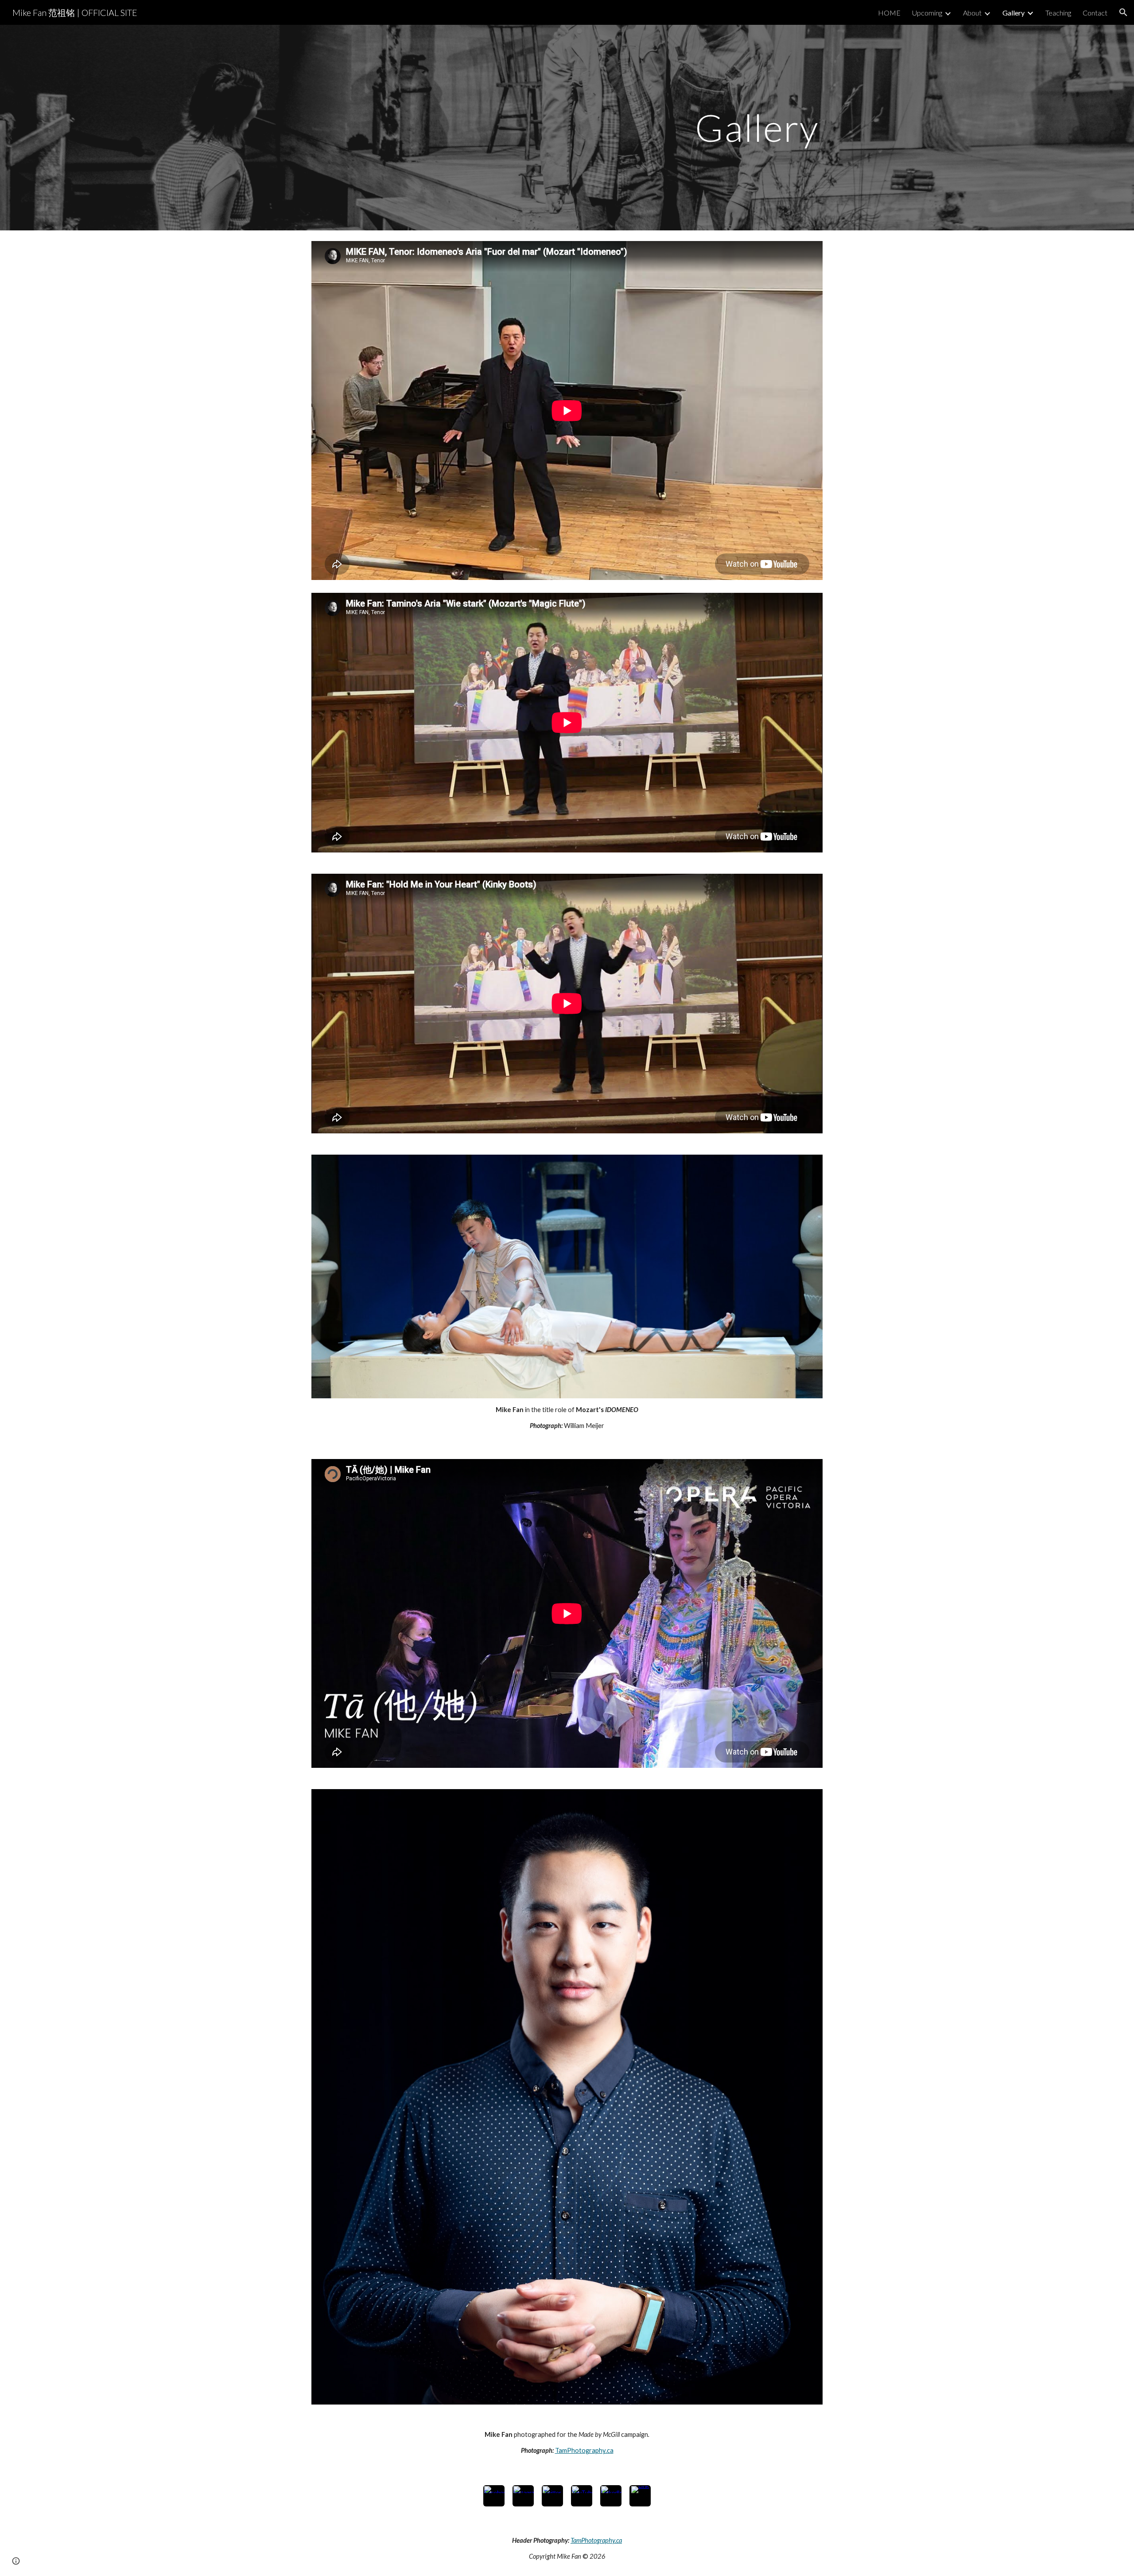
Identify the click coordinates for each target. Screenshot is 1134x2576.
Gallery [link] (1014, 13)
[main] (567, 127)
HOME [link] (889, 13)
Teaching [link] (1058, 13)
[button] (1123, 12)
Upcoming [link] (927, 13)
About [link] (972, 13)
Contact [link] (1095, 13)
